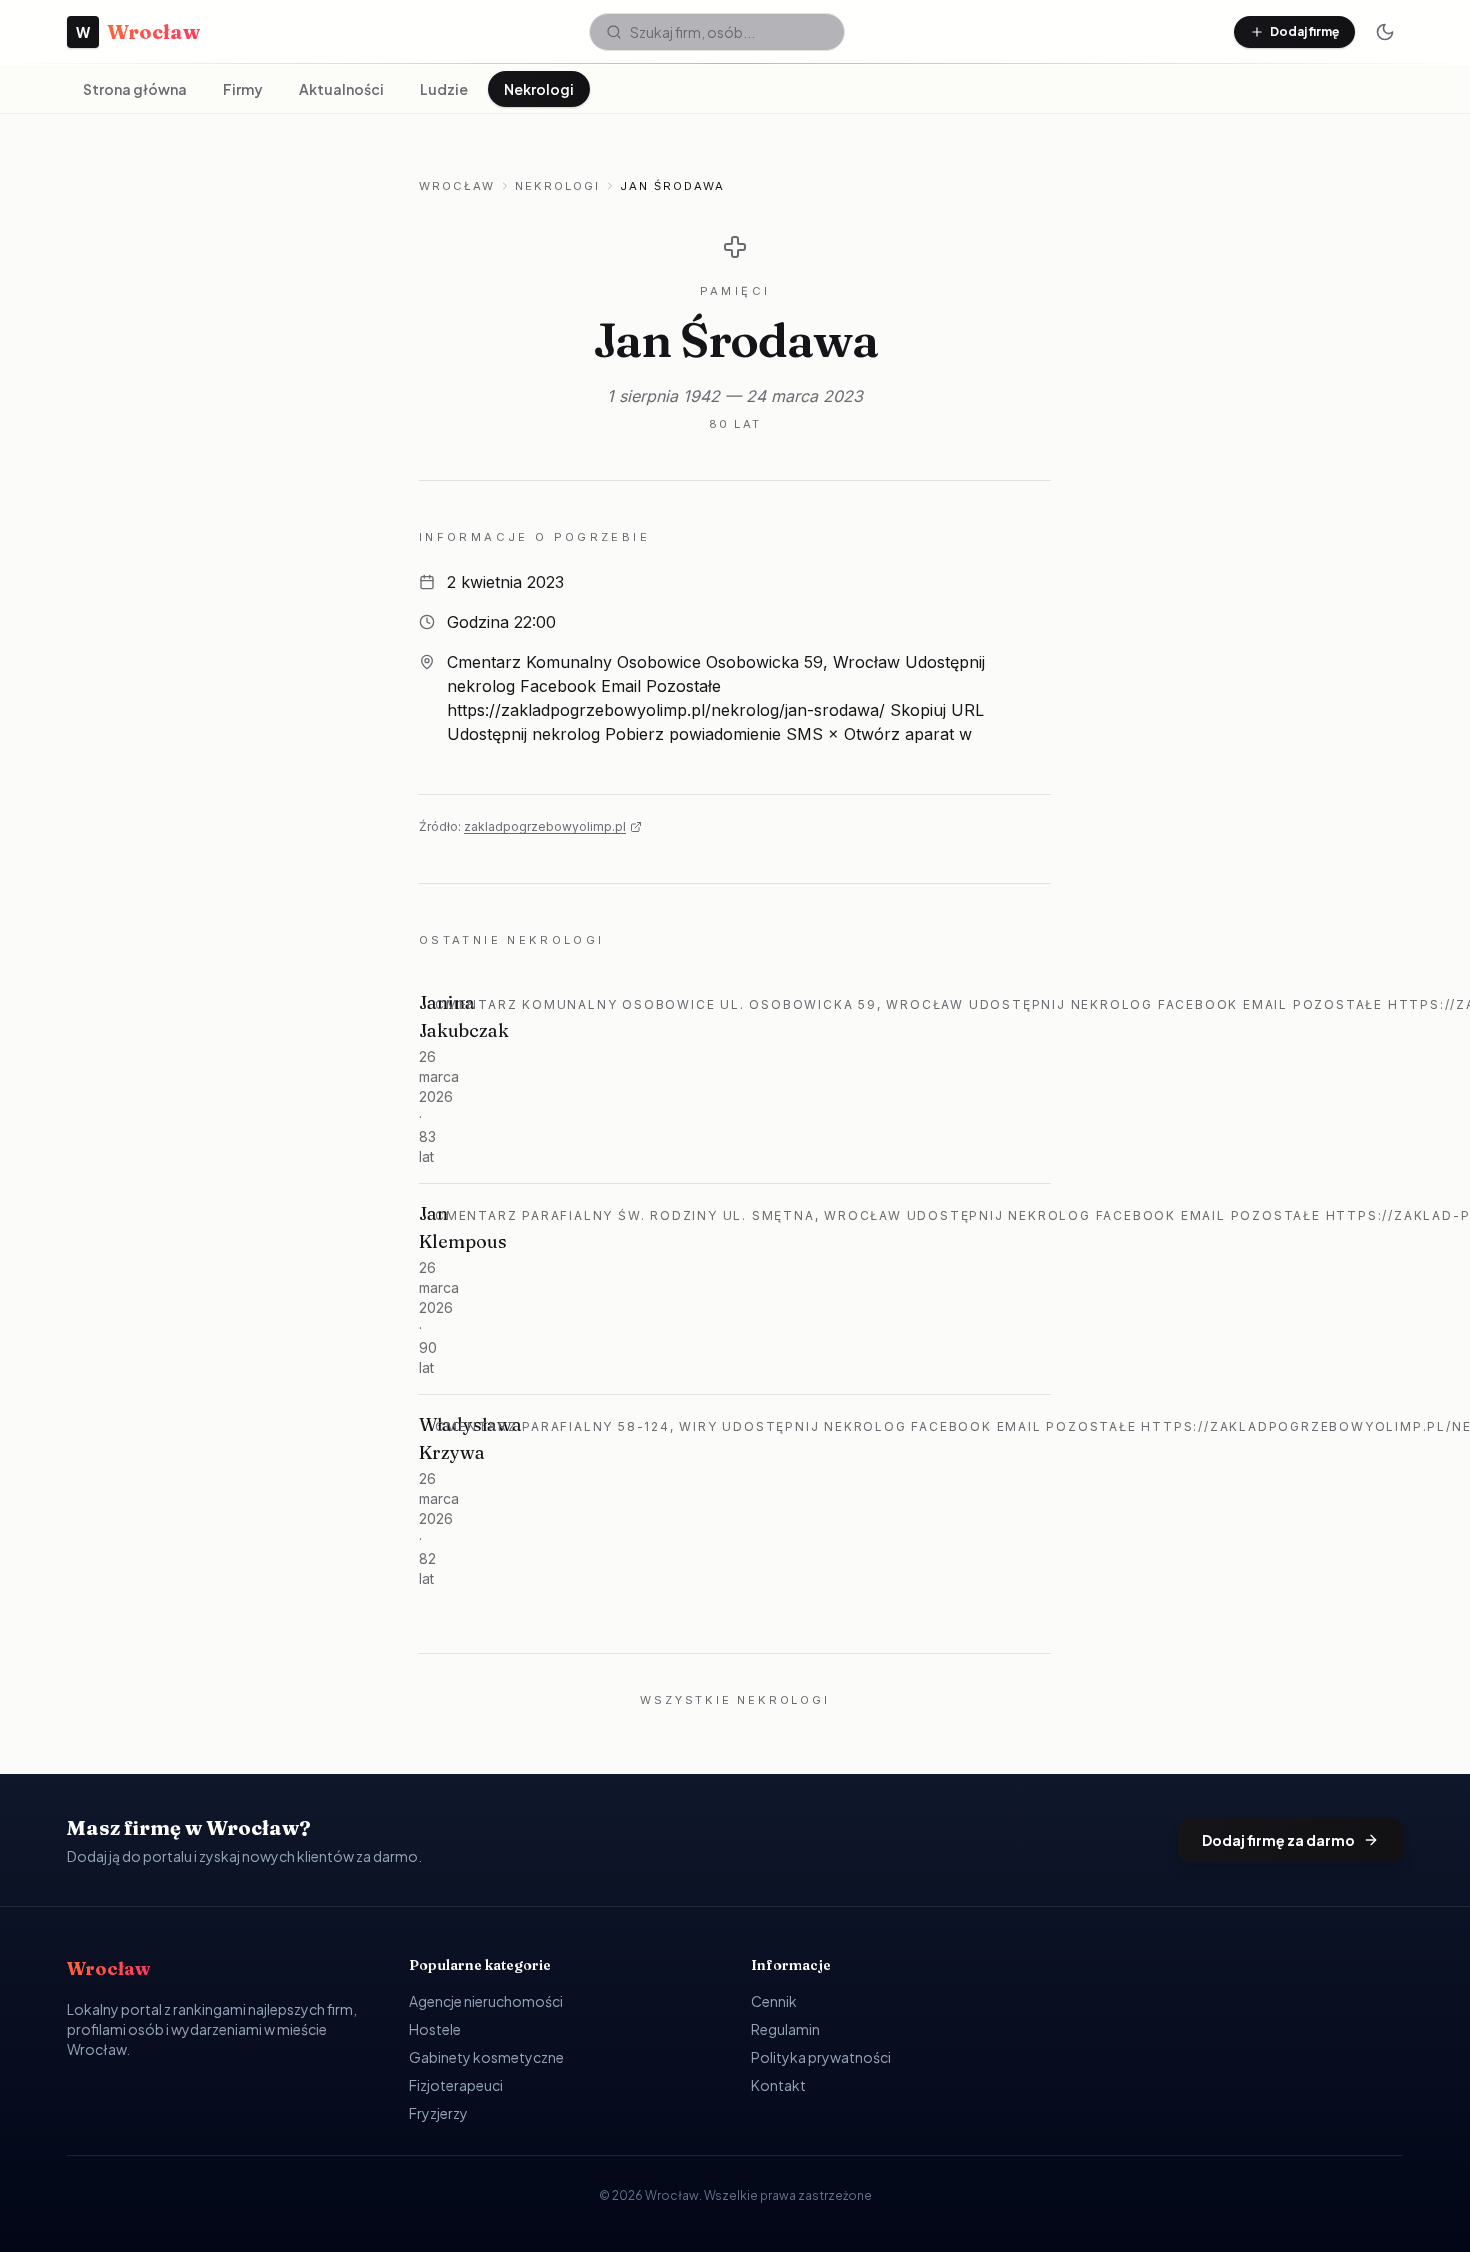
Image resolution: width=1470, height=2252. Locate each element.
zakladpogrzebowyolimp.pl (545, 826)
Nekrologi (539, 89)
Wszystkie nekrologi (734, 1700)
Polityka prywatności (821, 2057)
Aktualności (341, 89)
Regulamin (785, 2029)
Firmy (243, 89)
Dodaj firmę (1304, 31)
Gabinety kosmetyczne (486, 2057)
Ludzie (444, 89)
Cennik (774, 2001)
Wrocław (457, 186)
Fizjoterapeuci (456, 2085)
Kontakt (778, 2085)
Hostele (435, 2029)
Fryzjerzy (438, 2113)
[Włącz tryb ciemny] (1385, 32)
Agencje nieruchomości (486, 2001)
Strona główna (135, 89)
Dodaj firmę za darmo (1278, 1840)
